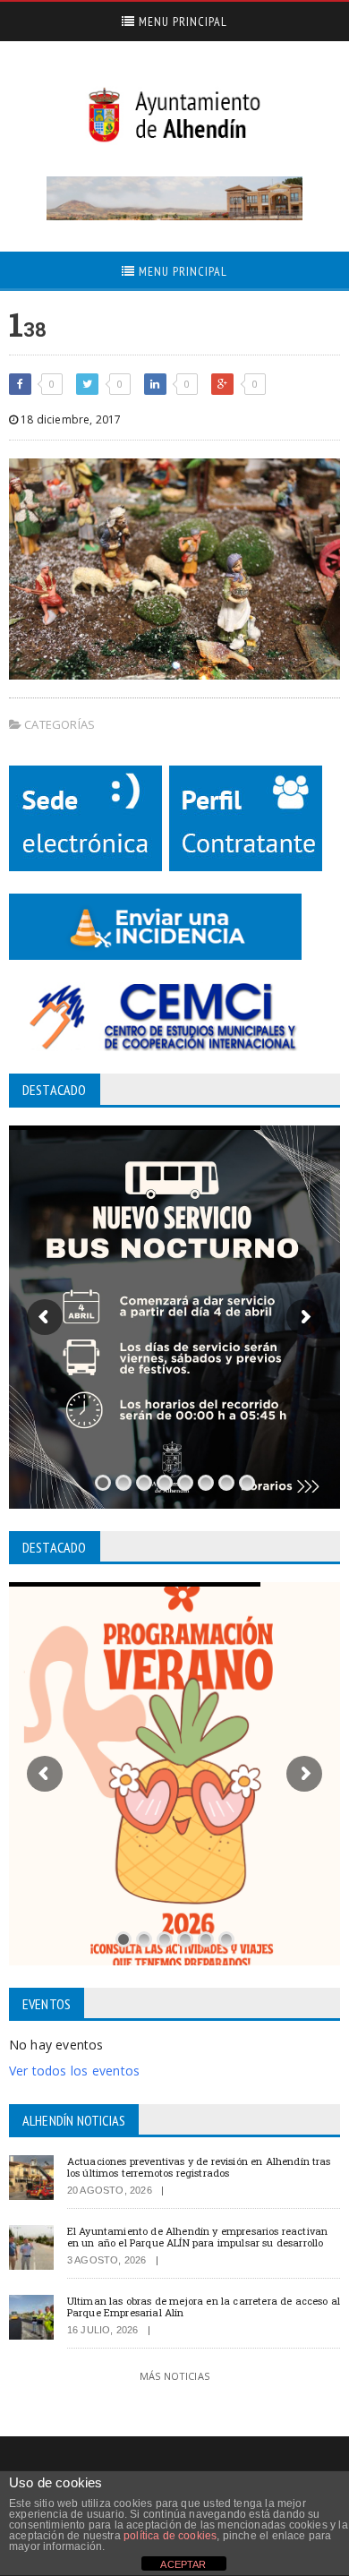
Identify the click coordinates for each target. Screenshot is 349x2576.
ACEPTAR (183, 2564)
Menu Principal (181, 21)
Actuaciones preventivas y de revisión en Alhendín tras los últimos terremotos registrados (199, 2167)
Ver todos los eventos (74, 2071)
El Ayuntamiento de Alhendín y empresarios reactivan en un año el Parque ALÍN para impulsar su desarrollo (197, 2237)
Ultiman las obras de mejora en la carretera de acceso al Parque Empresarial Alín (204, 2306)
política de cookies (170, 2536)
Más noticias (174, 2376)
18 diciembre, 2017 (69, 419)
